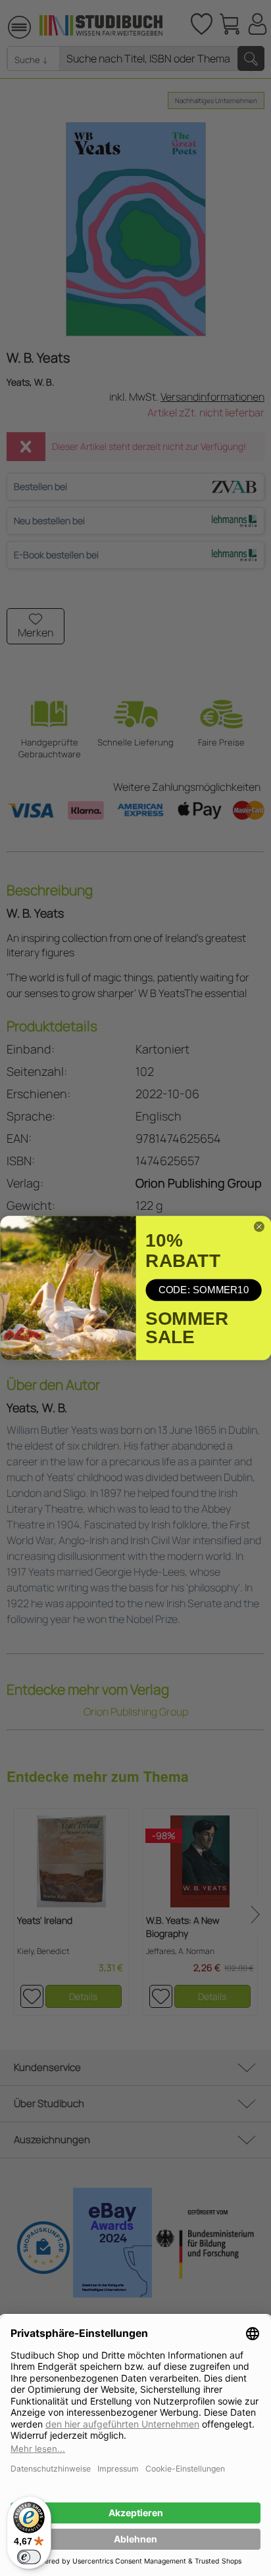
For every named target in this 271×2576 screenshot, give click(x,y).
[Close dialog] (259, 1227)
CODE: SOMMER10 (203, 1290)
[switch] (29, 2557)
